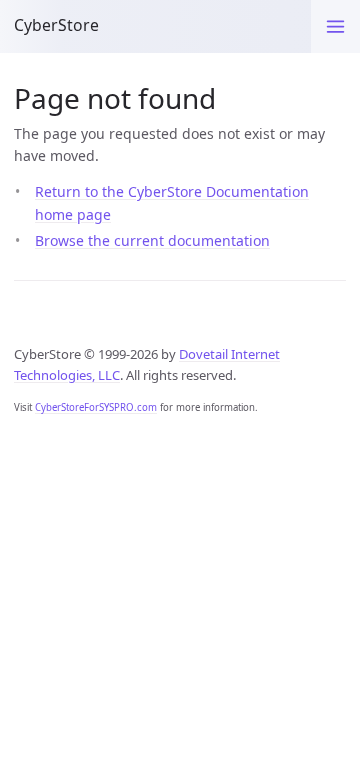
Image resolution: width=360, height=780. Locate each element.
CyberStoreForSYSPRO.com (96, 407)
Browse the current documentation (152, 240)
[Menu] (335, 26)
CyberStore (56, 25)
